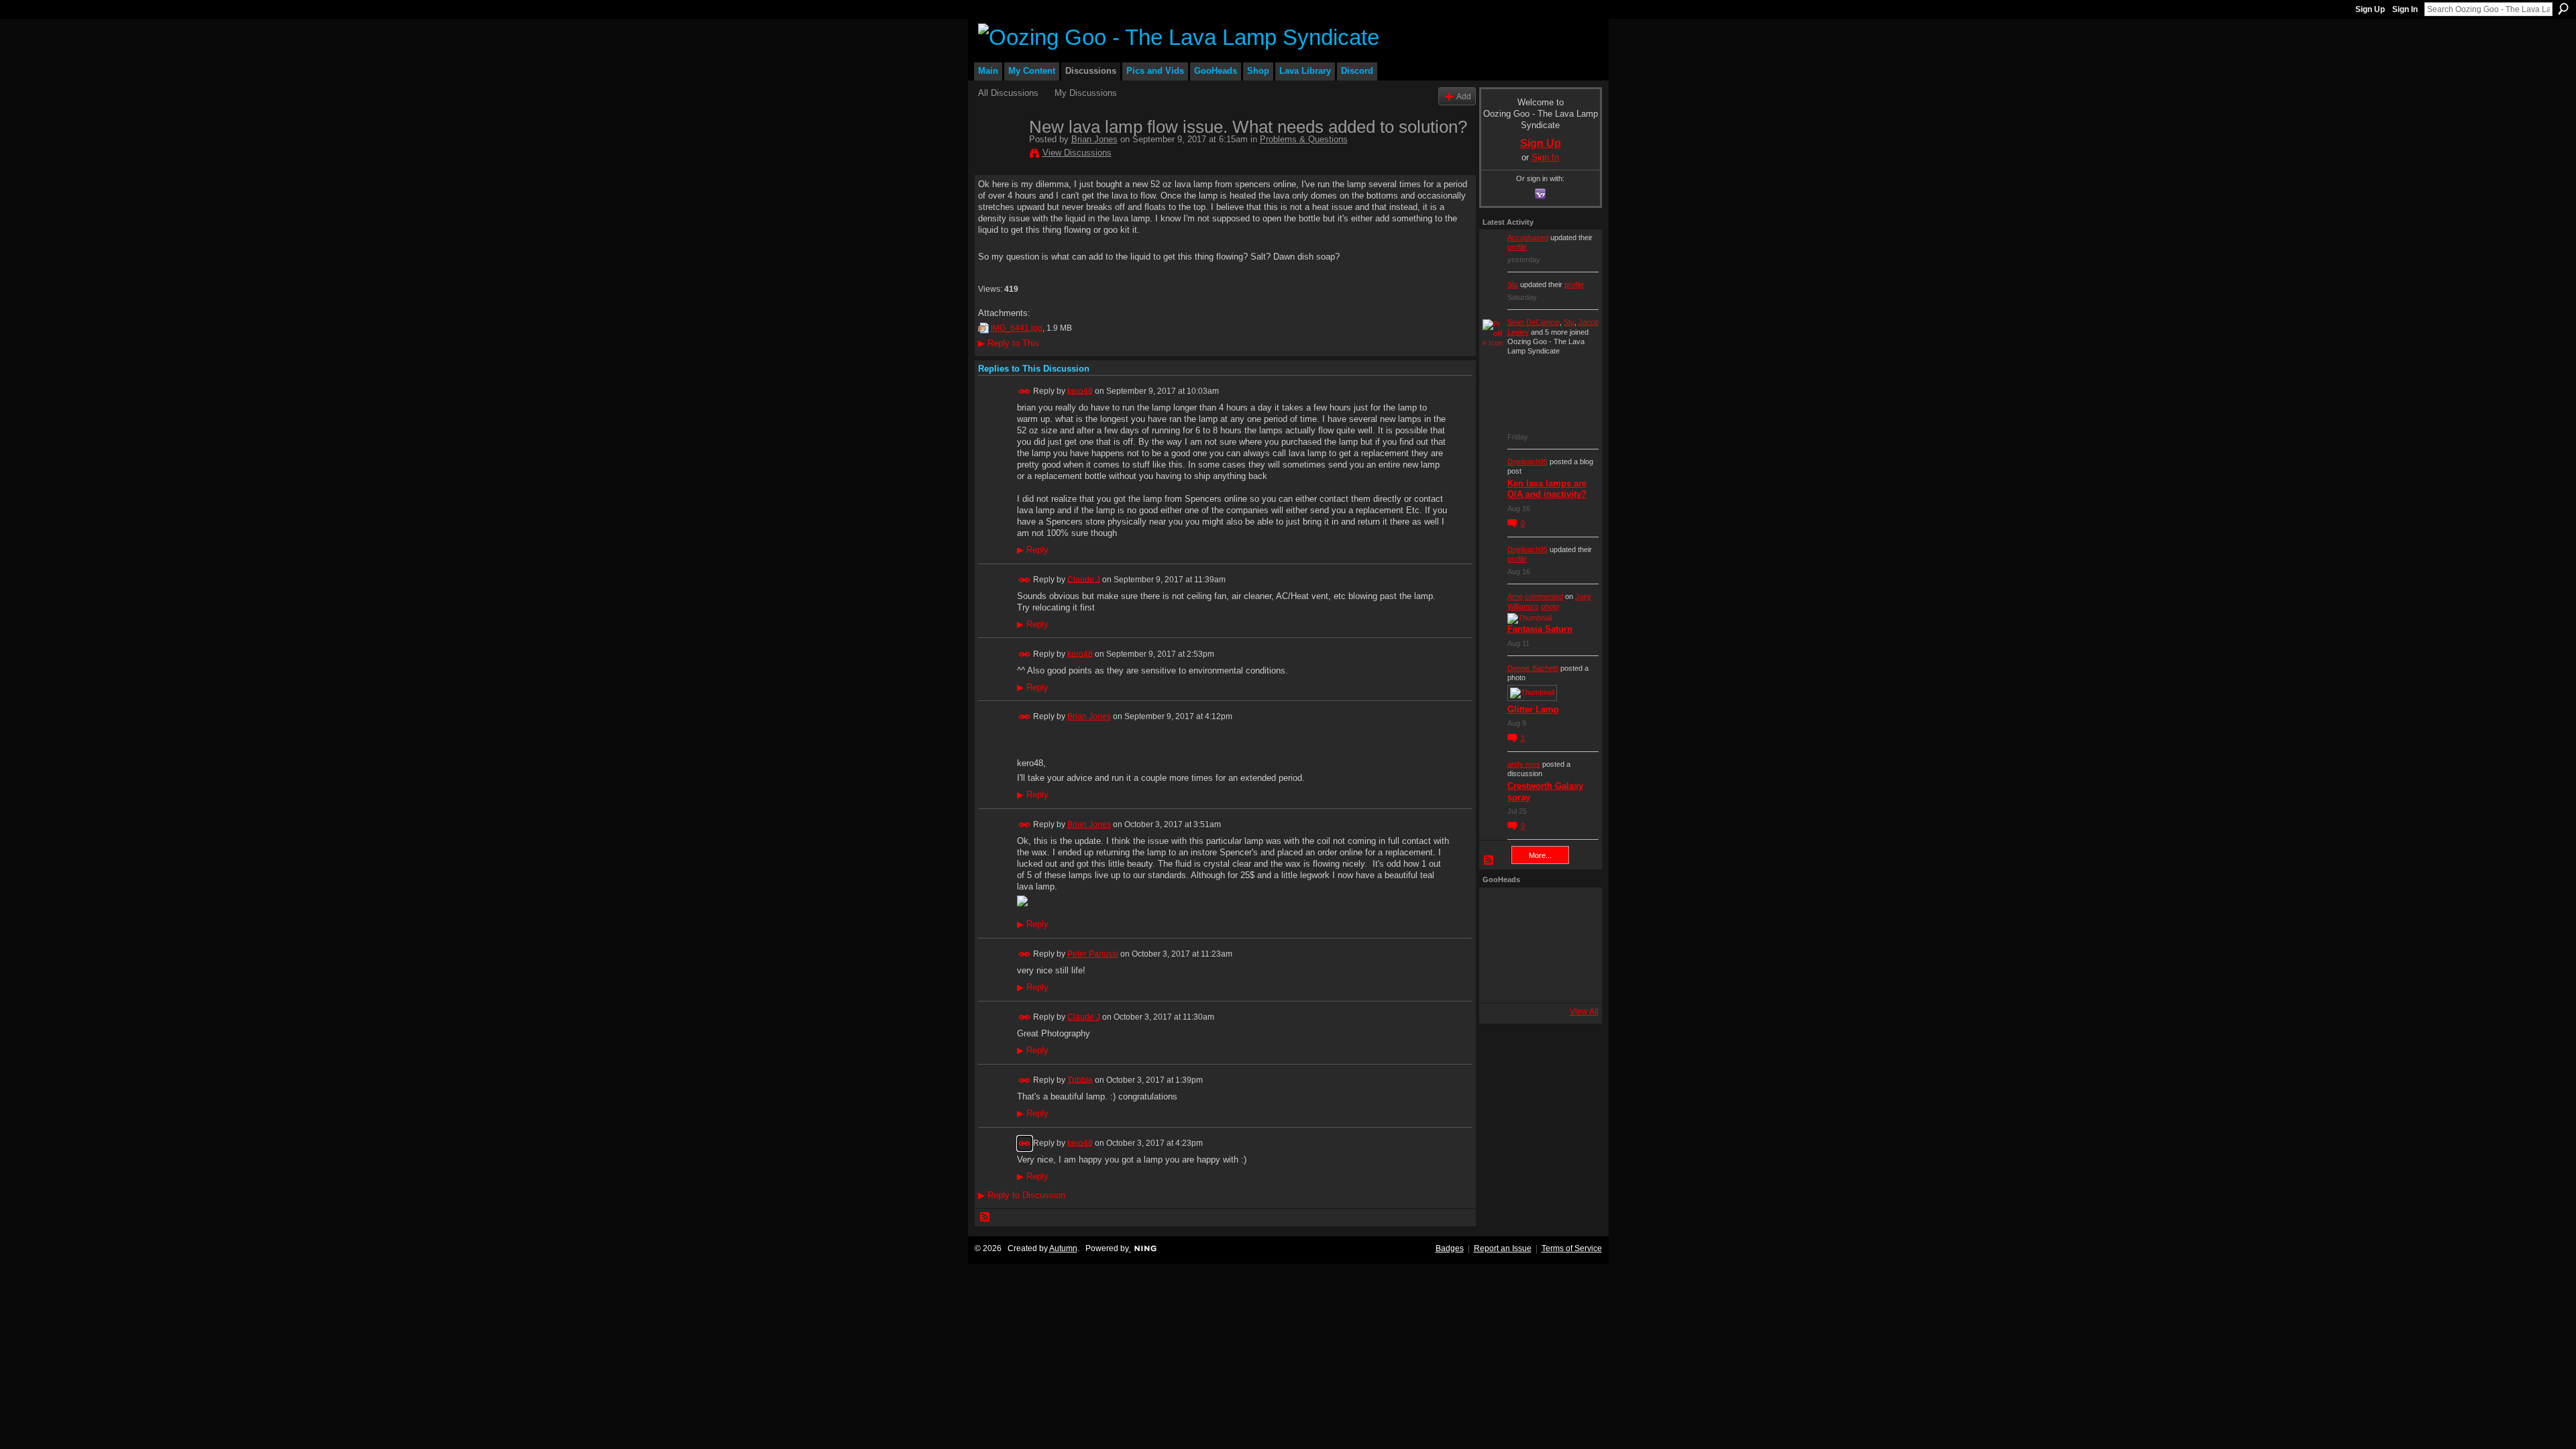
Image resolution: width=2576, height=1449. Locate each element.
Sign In (2405, 9)
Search (2563, 9)
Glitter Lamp (1533, 709)
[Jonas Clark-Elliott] (1501, 945)
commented (1544, 596)
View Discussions (1077, 153)
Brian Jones (1094, 139)
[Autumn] (1501, 981)
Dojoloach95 (1527, 462)
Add (1464, 96)
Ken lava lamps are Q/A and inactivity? (1547, 489)
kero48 (1080, 390)
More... (1540, 855)
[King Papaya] (1501, 909)
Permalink (1025, 391)
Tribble (1080, 1079)
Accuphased (1528, 237)
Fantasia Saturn (1540, 629)
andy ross (1524, 764)
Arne (1515, 596)
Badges (1450, 1248)
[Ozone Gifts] (1573, 909)
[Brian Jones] (1000, 155)
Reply (1033, 550)
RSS (985, 1218)
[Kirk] (1537, 945)
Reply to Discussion (1022, 1195)
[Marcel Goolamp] (1573, 981)
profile (1517, 247)
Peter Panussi (1093, 954)
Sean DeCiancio (1534, 322)
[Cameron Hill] (1537, 909)
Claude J (1084, 579)
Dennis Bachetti (1533, 668)
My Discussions (1086, 93)
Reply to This (1009, 343)
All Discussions (1008, 93)
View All (1584, 1012)
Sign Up (2370, 9)
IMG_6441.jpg (1017, 328)
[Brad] (1573, 945)
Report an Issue (1503, 1248)
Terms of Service (1572, 1248)
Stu (1513, 284)
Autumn (1063, 1248)
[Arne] (1537, 981)
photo (1550, 606)
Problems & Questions (1304, 139)
